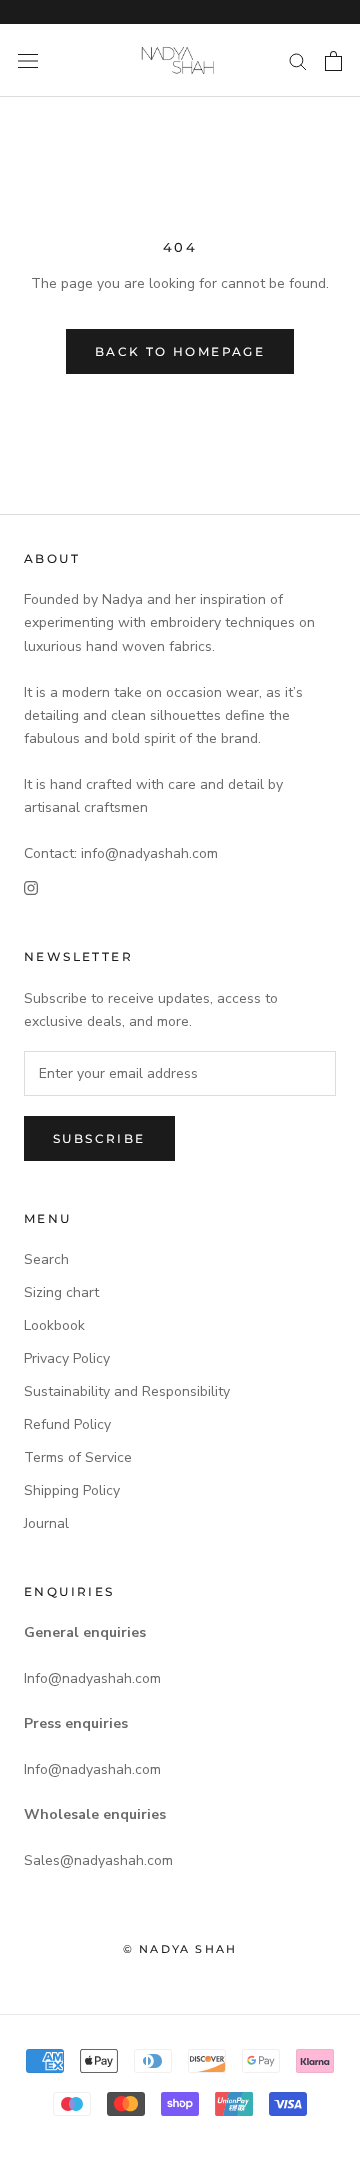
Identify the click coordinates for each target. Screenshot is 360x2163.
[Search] (298, 60)
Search (46, 1259)
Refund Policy (67, 1424)
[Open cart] (333, 61)
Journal (46, 1523)
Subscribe (99, 1138)
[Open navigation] (28, 60)
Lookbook (54, 1325)
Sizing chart (61, 1292)
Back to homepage (180, 351)
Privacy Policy (67, 1358)
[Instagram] (31, 887)
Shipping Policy (72, 1490)
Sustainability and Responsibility (127, 1391)
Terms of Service (78, 1457)
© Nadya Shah (180, 1949)
